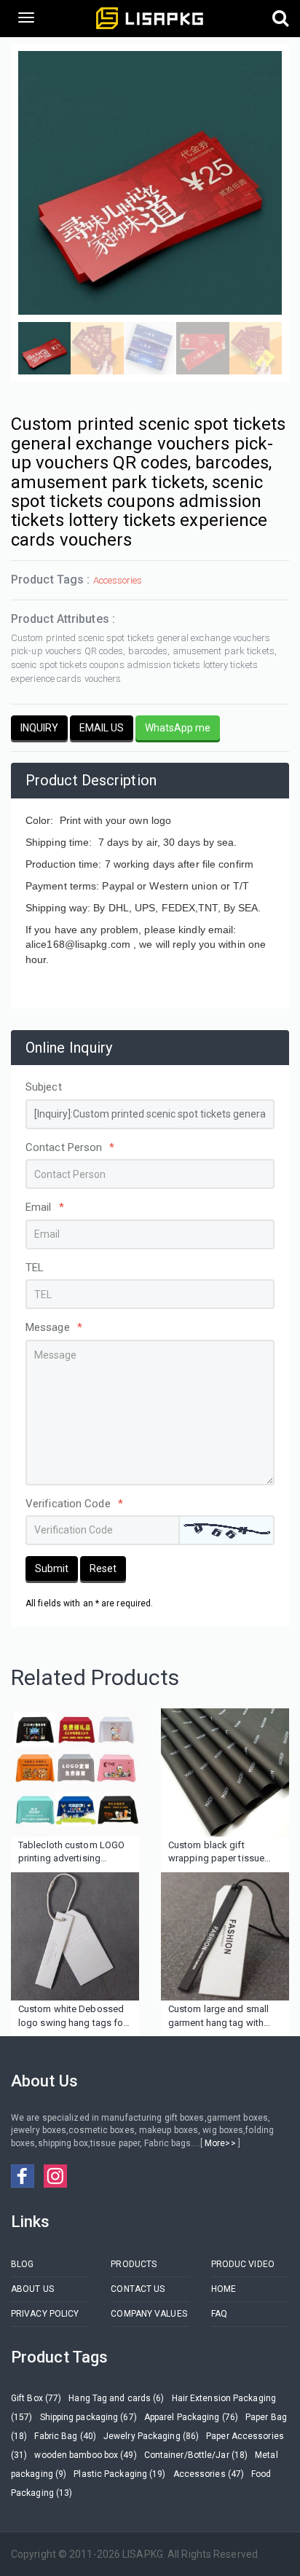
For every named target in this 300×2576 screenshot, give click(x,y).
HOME (224, 2289)
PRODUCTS (134, 2264)
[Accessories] (75, 1772)
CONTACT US (138, 2289)
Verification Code (74, 1504)
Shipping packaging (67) (88, 2417)
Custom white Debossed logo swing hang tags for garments (72, 2017)
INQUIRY (39, 728)
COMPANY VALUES (149, 2314)
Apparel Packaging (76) (191, 2417)
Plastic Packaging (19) (119, 2474)
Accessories (118, 580)
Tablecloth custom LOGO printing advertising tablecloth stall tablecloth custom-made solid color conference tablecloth (72, 1853)
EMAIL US (102, 728)
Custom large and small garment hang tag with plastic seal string (218, 2017)
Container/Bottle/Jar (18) (196, 2455)
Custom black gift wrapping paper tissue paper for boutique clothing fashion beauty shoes (218, 1853)
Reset (103, 1568)
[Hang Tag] (75, 1936)
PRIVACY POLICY (45, 2314)
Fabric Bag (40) (65, 2436)
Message (54, 1327)
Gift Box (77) (36, 2398)
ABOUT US (32, 2289)
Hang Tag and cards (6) (116, 2398)
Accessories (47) (209, 2474)
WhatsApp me (178, 728)
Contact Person (70, 1147)
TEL (35, 1268)
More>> (220, 2143)
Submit (52, 1568)
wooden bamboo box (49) (85, 2455)
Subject (44, 1087)
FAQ (219, 2314)
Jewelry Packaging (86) (151, 2436)
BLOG (22, 2264)
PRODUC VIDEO (243, 2264)
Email (45, 1207)
